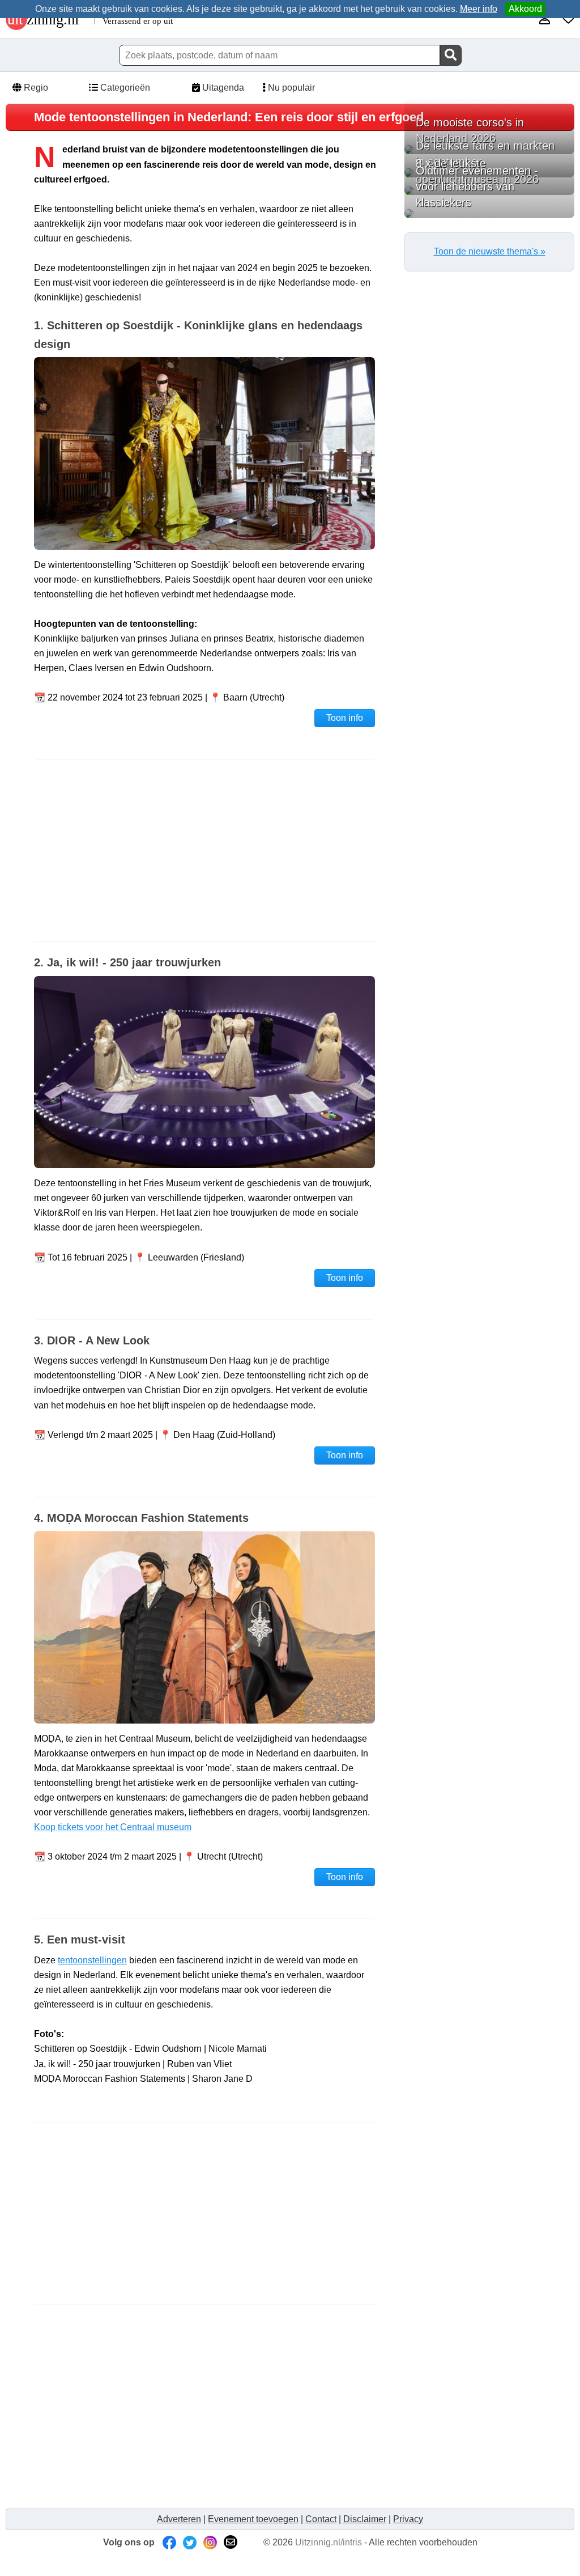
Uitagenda (222, 88)
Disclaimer (365, 2519)
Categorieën (124, 88)
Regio (35, 88)
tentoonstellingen (92, 1960)
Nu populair (290, 88)
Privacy (408, 2519)
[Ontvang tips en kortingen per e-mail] (231, 2542)
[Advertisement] (205, 851)
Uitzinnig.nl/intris (329, 2542)
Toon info (345, 718)
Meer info (479, 9)
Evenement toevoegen (253, 2519)
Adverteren (179, 2519)
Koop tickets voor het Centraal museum (113, 1827)
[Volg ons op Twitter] (190, 2542)
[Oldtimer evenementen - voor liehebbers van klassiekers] (489, 214)
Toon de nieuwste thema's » (490, 251)
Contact (321, 2519)
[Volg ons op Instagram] (210, 2542)
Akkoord (525, 9)
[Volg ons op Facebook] (169, 2542)
